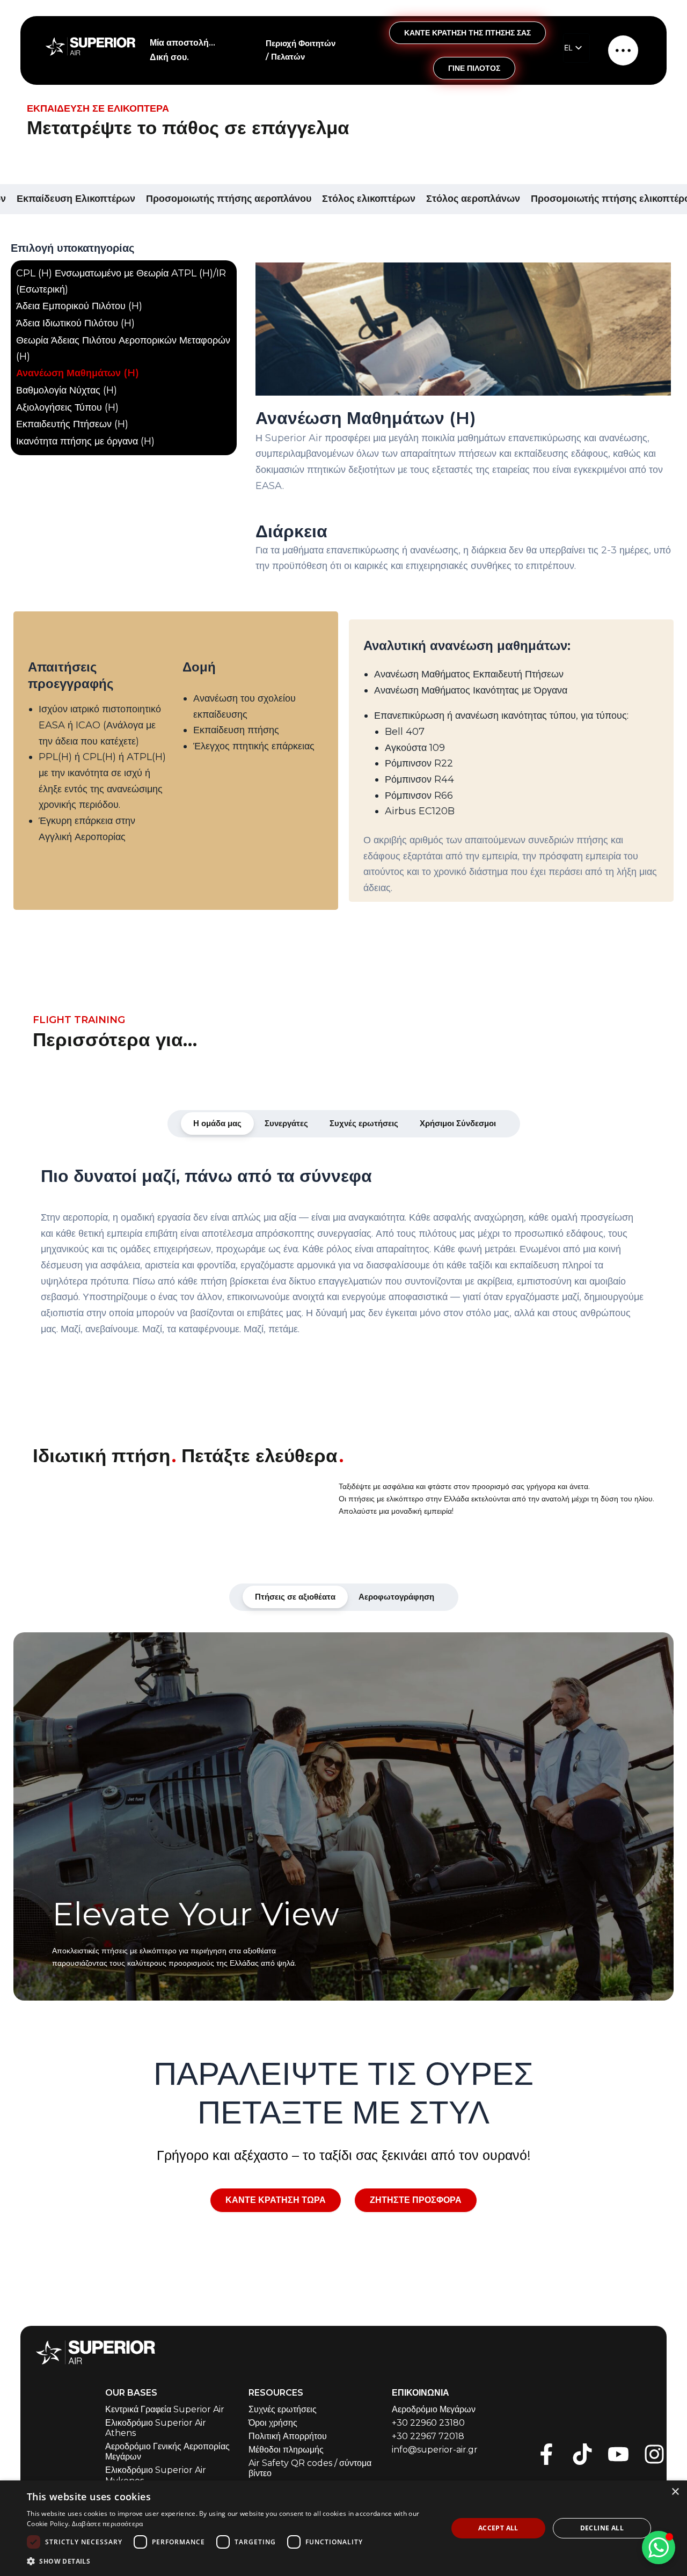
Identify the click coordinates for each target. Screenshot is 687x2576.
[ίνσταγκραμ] (654, 2454)
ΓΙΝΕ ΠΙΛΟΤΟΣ (474, 68)
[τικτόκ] (582, 2454)
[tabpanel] (343, 1258)
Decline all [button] (602, 2528)
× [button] (675, 2492)
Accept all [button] (498, 2528)
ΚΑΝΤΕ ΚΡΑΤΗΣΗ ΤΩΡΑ (276, 2200)
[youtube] (618, 2454)
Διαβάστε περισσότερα (108, 2524)
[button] (231, 2561)
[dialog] (343, 2528)
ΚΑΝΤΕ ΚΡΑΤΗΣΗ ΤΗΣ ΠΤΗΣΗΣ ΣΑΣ (467, 33)
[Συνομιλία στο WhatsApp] (659, 2548)
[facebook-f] (546, 2454)
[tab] (217, 1123)
